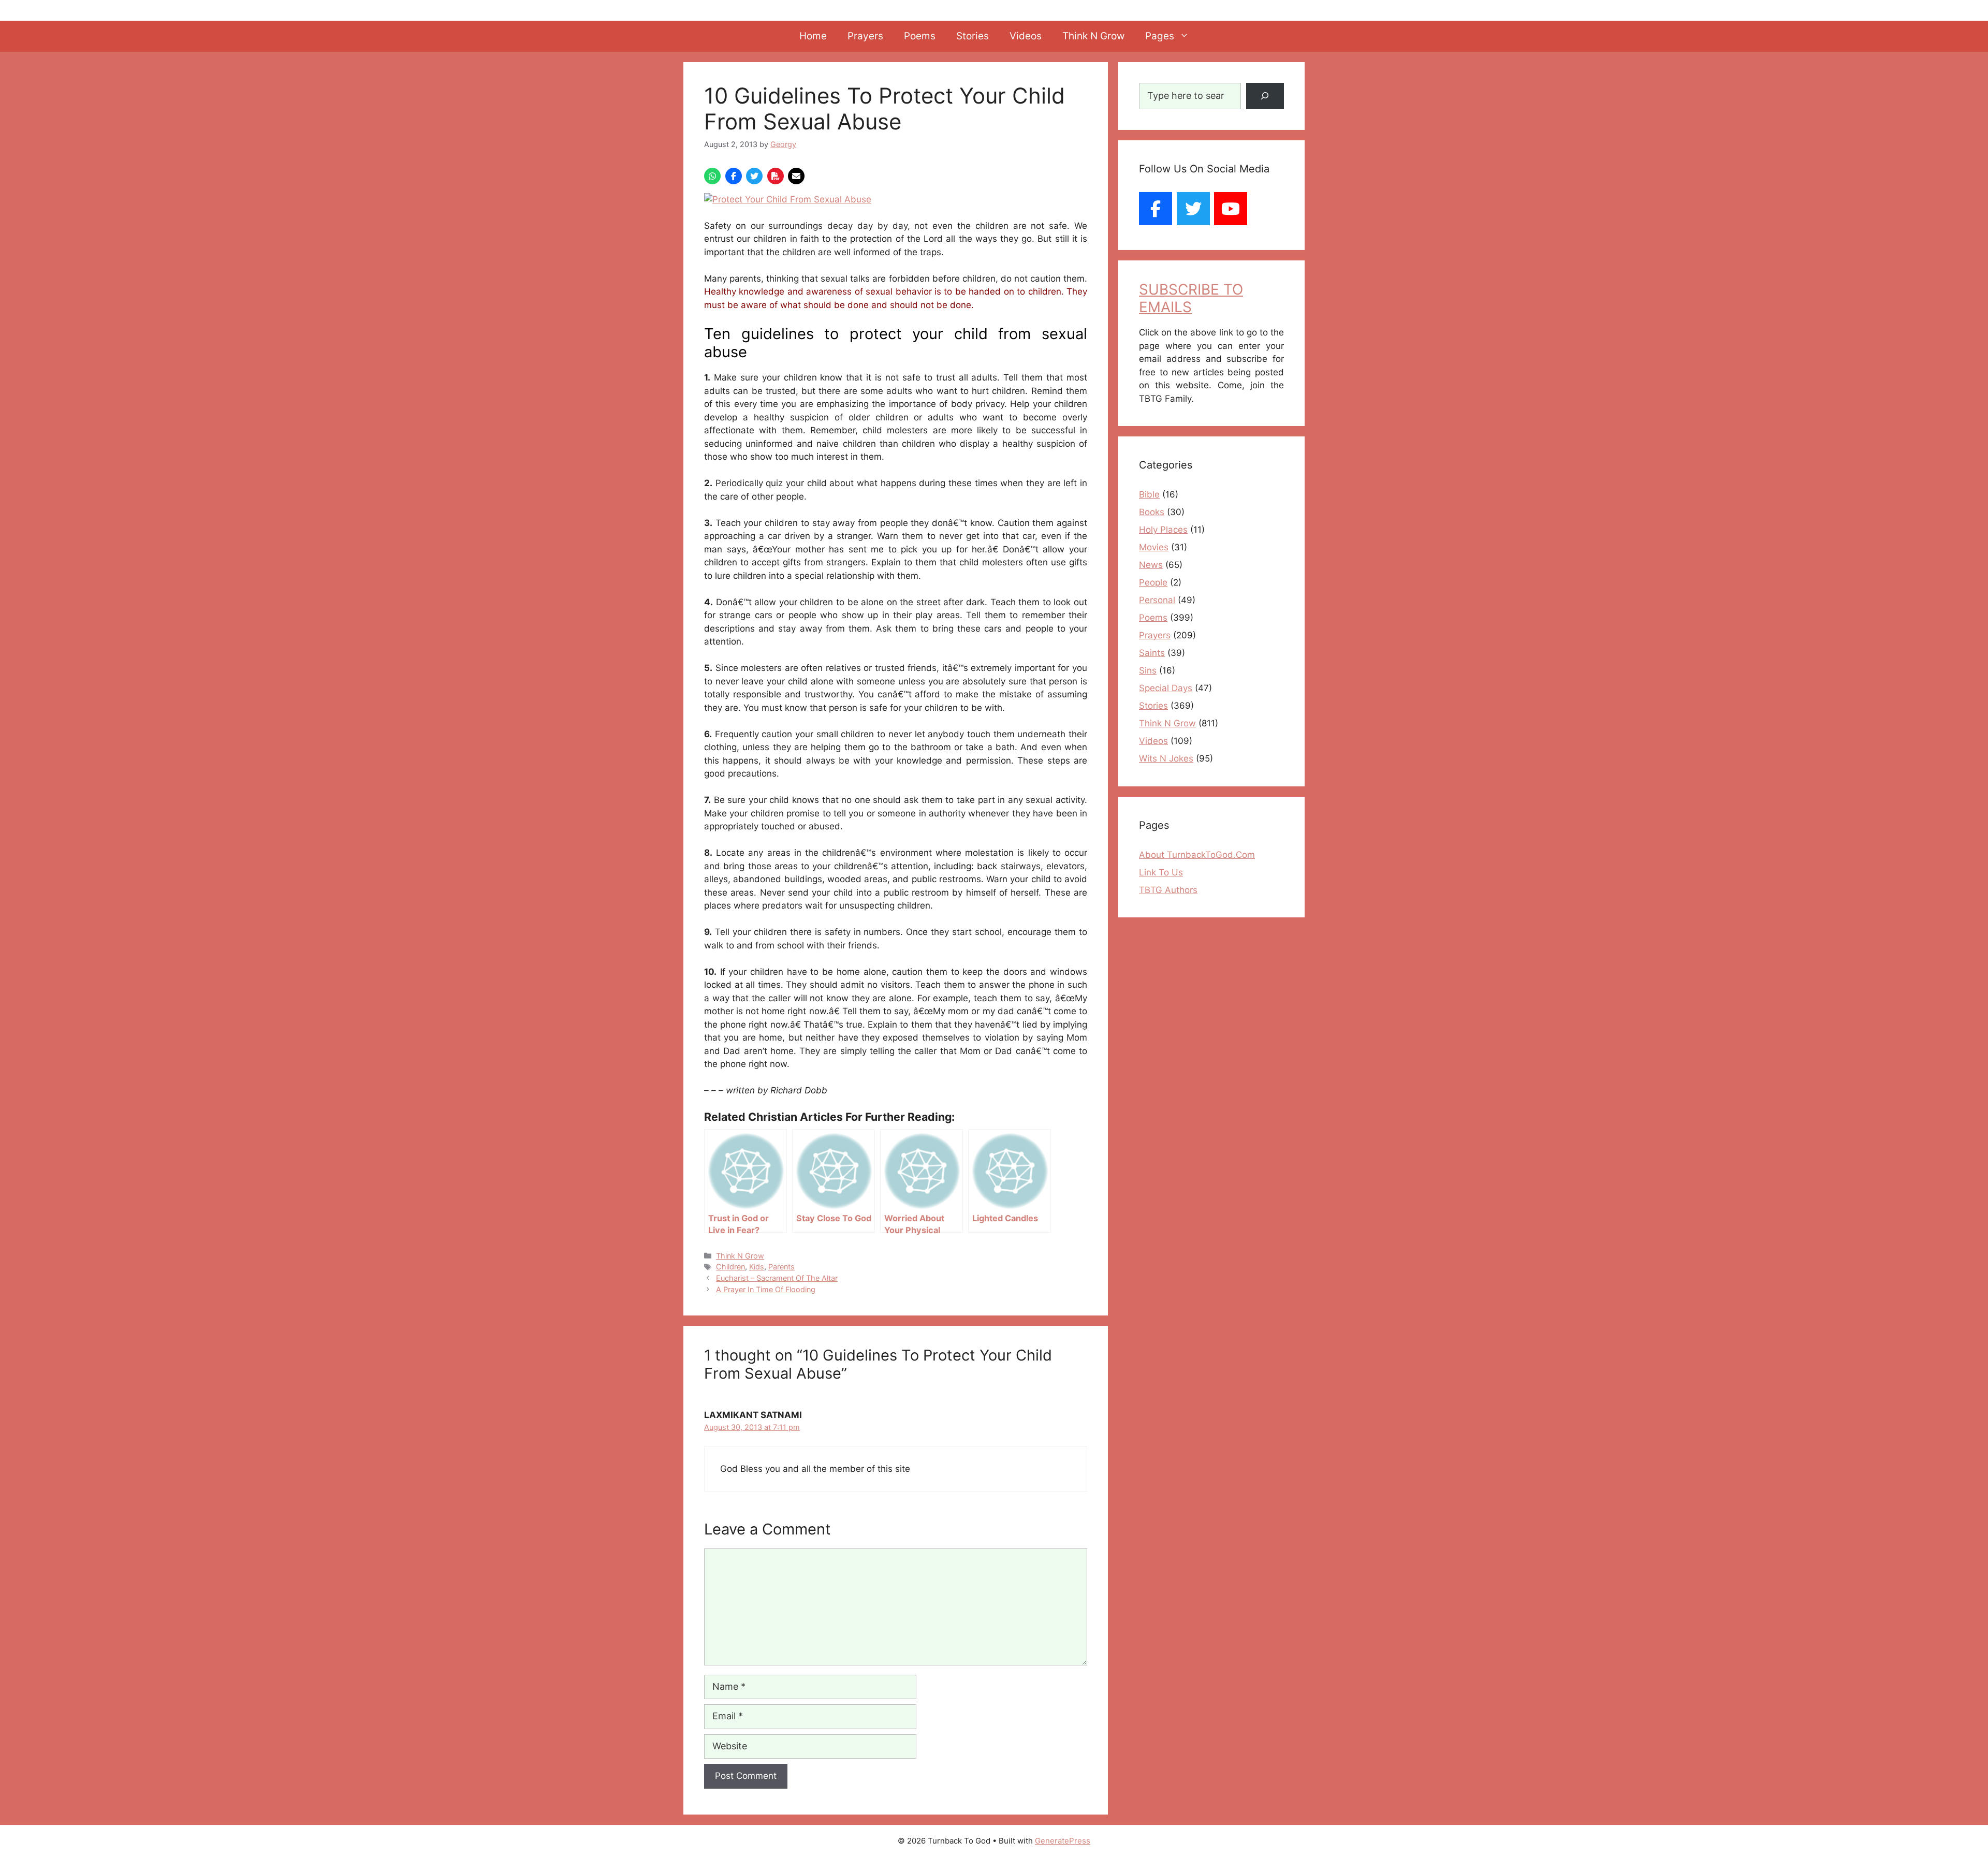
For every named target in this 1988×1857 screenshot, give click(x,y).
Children (730, 1267)
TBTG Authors (1168, 890)
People (1153, 582)
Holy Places (1163, 530)
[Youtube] (1231, 209)
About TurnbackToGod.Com (1197, 855)
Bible (1149, 494)
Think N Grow (1093, 36)
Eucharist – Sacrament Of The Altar (777, 1278)
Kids (757, 1267)
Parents (781, 1267)
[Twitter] (1193, 209)
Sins (1148, 670)
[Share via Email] (796, 176)
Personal (1157, 600)
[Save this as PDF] (776, 176)
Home (813, 36)
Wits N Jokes (1166, 758)
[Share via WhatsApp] (712, 176)
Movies (1154, 547)
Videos (1026, 36)
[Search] (1265, 96)
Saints (1152, 653)
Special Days (1166, 688)
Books (1152, 512)
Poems (920, 36)
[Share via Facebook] (734, 176)
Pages (1160, 36)
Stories (973, 36)
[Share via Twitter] (754, 176)
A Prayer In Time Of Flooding (766, 1289)
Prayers (865, 36)
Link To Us (1161, 872)
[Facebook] (1156, 209)
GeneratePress (1063, 1841)
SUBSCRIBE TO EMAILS (1191, 298)
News (1151, 565)
